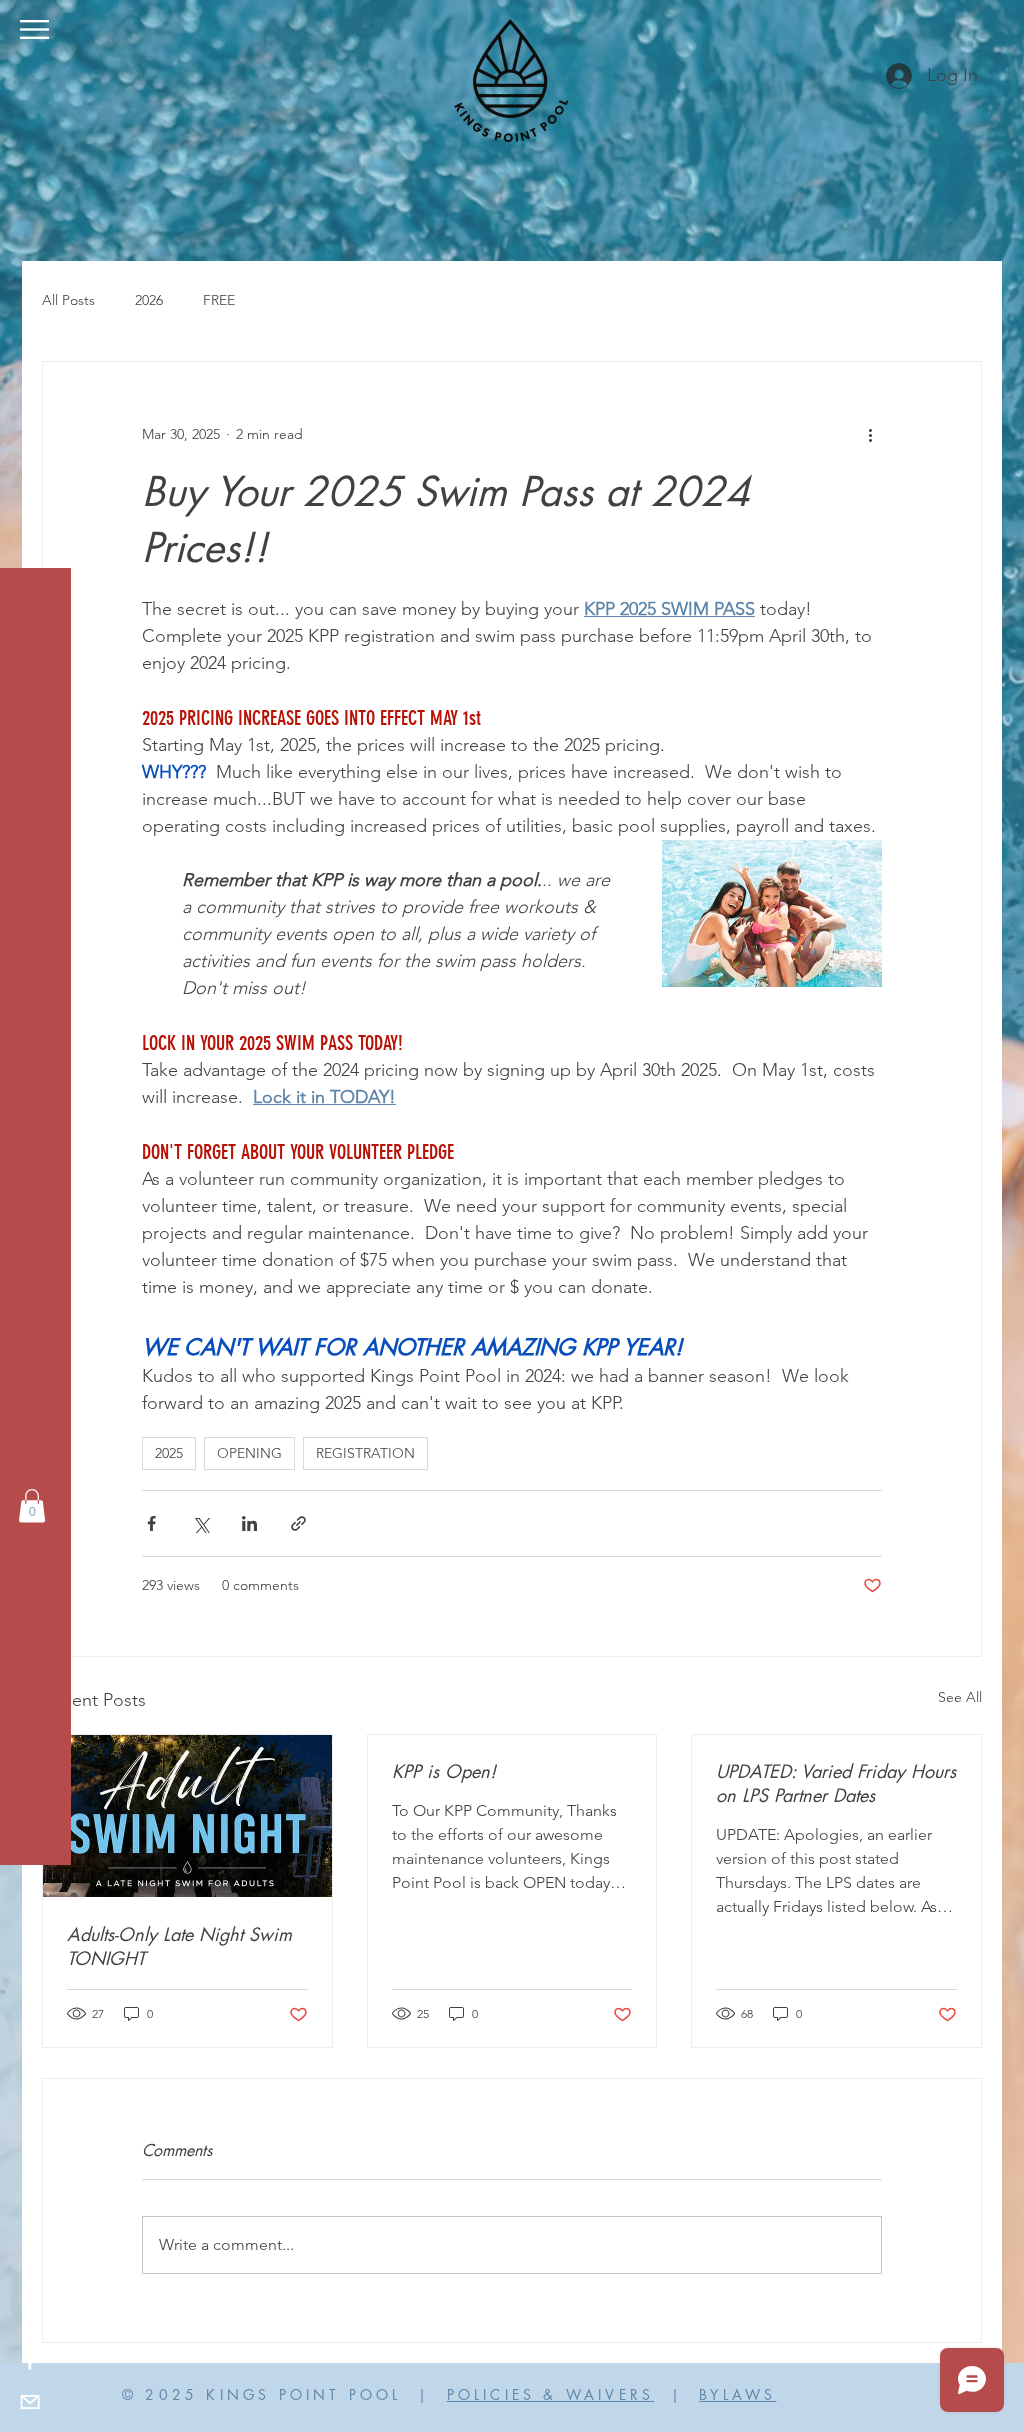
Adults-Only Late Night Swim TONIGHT (179, 1946)
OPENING (249, 1453)
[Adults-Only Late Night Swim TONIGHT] (187, 1816)
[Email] (30, 2402)
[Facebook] (30, 2362)
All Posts (68, 300)
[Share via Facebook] (151, 1523)
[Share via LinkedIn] (249, 1523)
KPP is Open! (444, 1771)
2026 (149, 300)
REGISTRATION (365, 1453)
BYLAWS (737, 2394)
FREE (219, 300)
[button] (34, 29)
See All (960, 1697)
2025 (169, 1453)
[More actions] (870, 434)
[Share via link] (298, 1523)
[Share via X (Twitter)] (200, 1523)
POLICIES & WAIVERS (551, 2394)
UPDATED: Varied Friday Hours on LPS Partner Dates (836, 1783)
